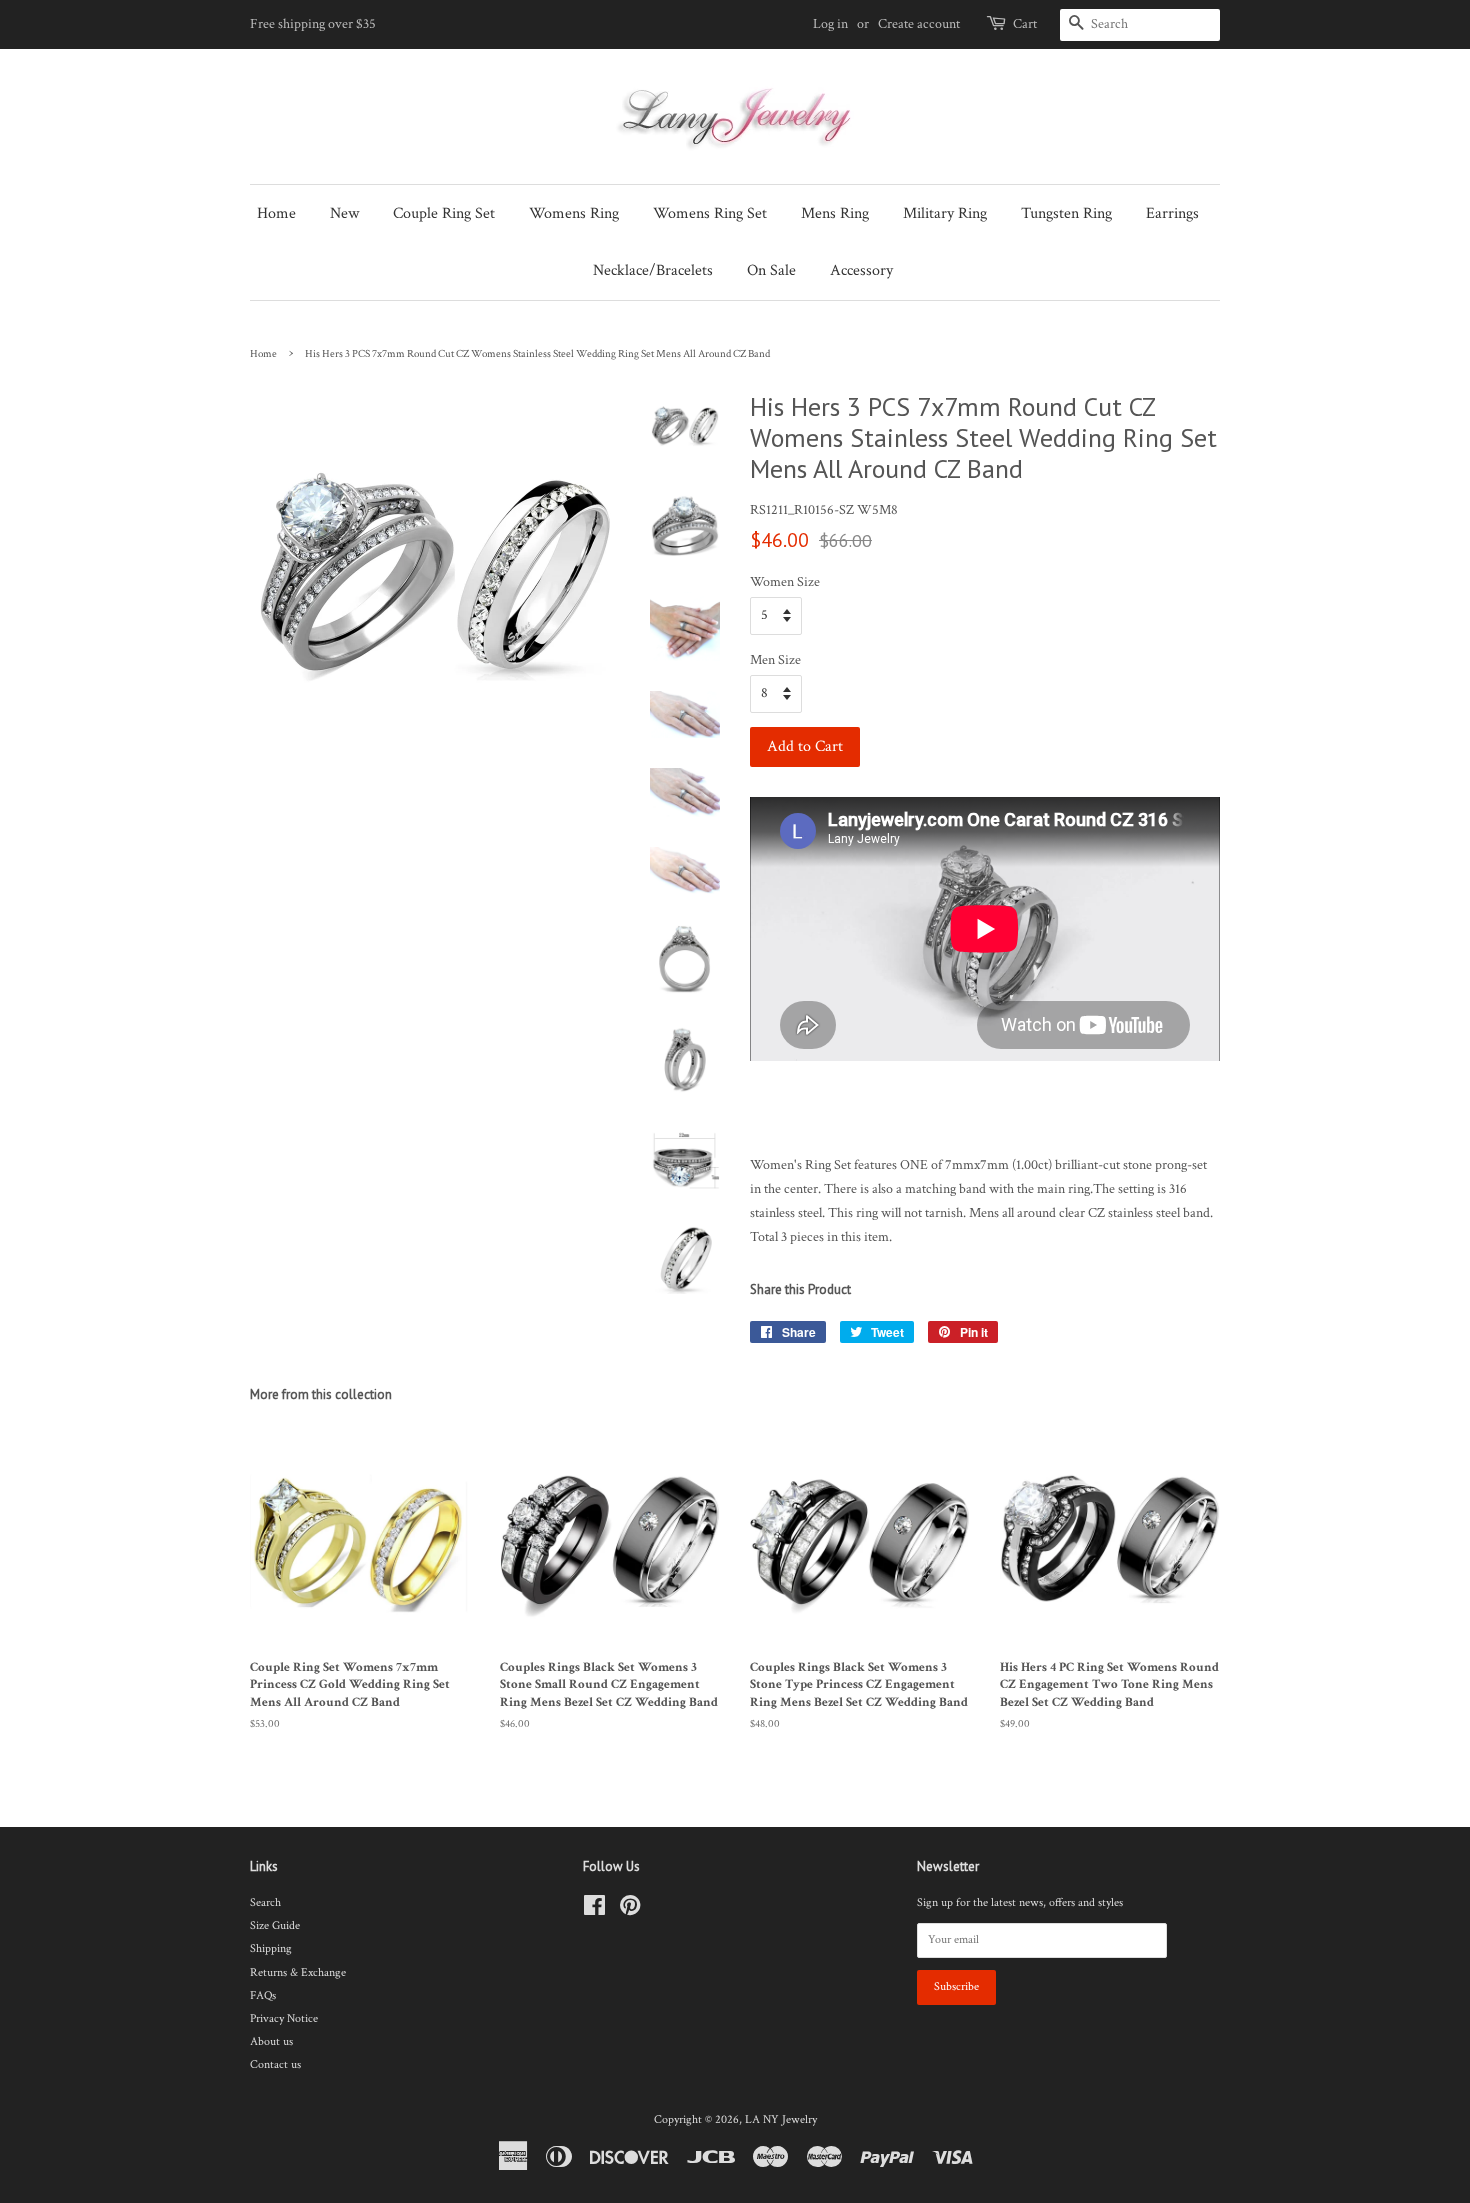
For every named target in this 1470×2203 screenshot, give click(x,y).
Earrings (1172, 213)
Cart (1025, 24)
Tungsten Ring (1066, 213)
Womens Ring (574, 213)
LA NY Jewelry (781, 2119)
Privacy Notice (284, 2018)
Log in (830, 24)
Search (265, 1902)
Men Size (775, 660)
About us (271, 2041)
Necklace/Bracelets (653, 270)
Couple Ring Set (444, 213)
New (344, 213)
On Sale (771, 270)
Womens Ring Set (710, 213)
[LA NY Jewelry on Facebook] (594, 1910)
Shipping (271, 1948)
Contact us (275, 2064)
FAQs (263, 1995)
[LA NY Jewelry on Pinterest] (630, 1910)
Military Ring (945, 213)
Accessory (861, 270)
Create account (919, 24)
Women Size (785, 582)
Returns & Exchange (298, 1972)
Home (276, 213)
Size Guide (275, 1925)
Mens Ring (835, 213)
